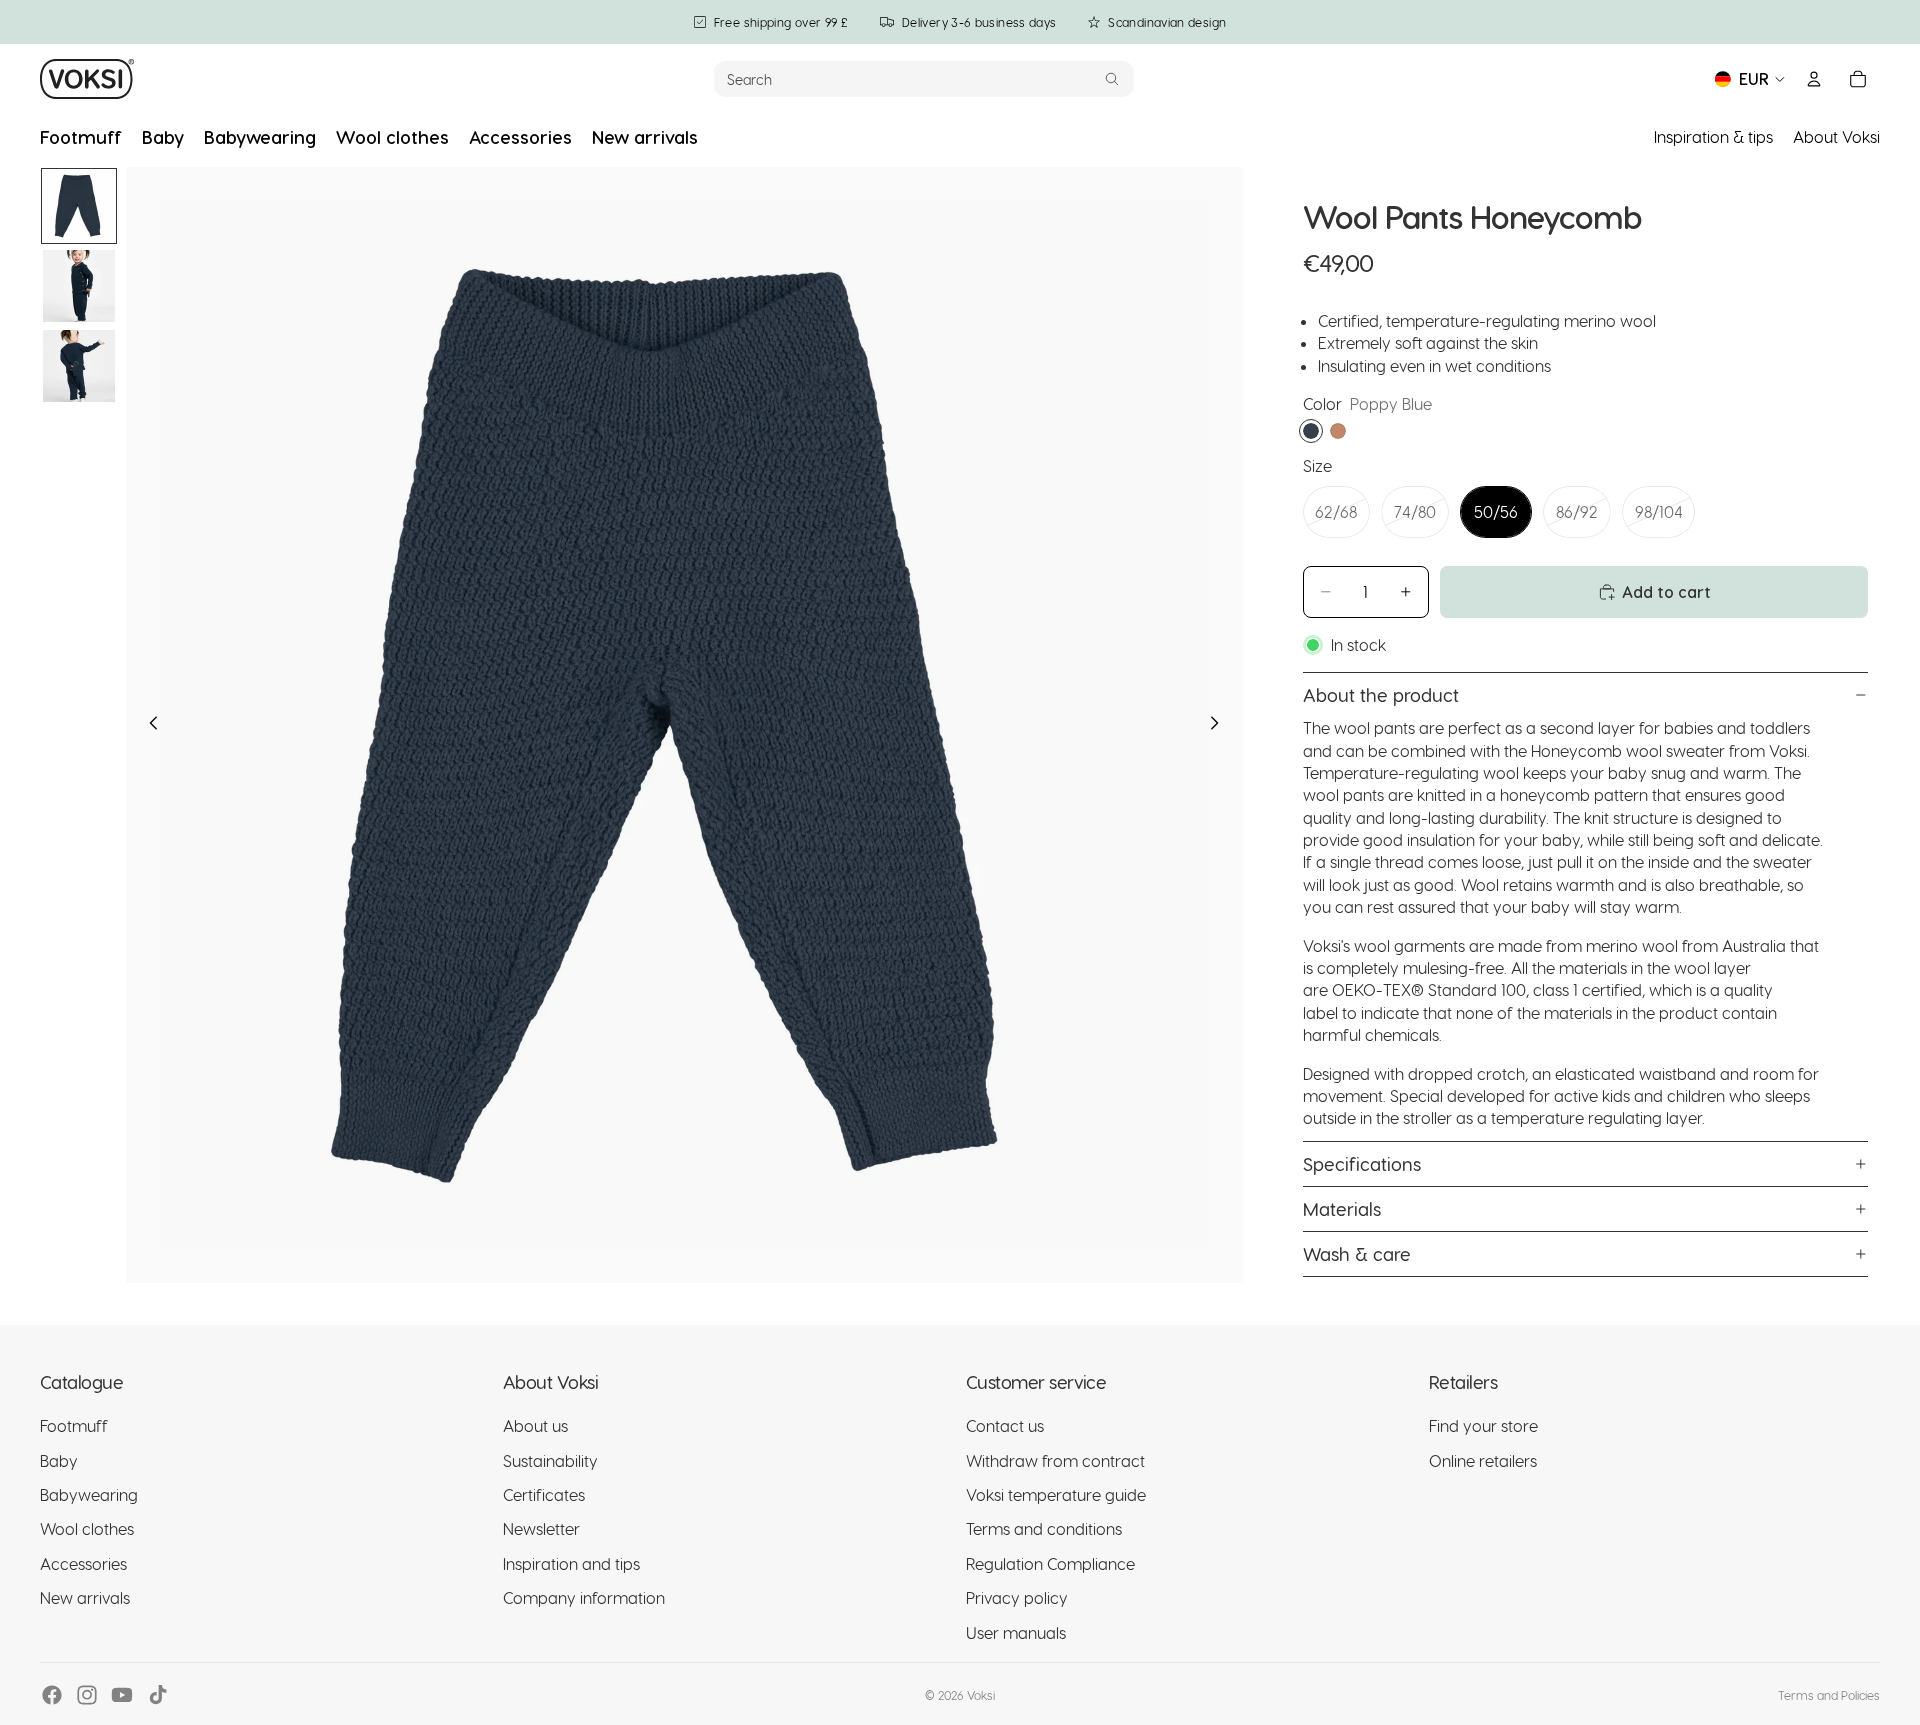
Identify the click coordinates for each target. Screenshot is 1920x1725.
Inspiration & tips (1713, 136)
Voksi (981, 1695)
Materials (1342, 1208)
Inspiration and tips (571, 1563)
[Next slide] (1221, 725)
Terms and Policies (1829, 1695)
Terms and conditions (1044, 1528)
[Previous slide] (148, 725)
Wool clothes (87, 1528)
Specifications (1362, 1163)
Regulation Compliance (1050, 1563)
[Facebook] (52, 1695)
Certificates (544, 1494)
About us (535, 1425)
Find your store (1483, 1425)
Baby (59, 1460)
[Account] (1814, 79)
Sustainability (550, 1460)
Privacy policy (1017, 1597)
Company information (584, 1597)
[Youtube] (122, 1695)
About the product (1381, 694)
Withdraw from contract (1055, 1460)
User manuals (1016, 1632)
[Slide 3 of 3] (79, 366)
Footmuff (74, 1425)
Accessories (83, 1563)
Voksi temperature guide (1056, 1494)
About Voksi (1836, 136)
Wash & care (1357, 1253)
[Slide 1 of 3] (79, 206)
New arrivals (85, 1597)
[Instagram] (87, 1695)
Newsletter (541, 1528)
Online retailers (1483, 1460)
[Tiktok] (158, 1695)
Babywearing (89, 1494)
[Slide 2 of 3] (79, 286)
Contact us (1005, 1425)
